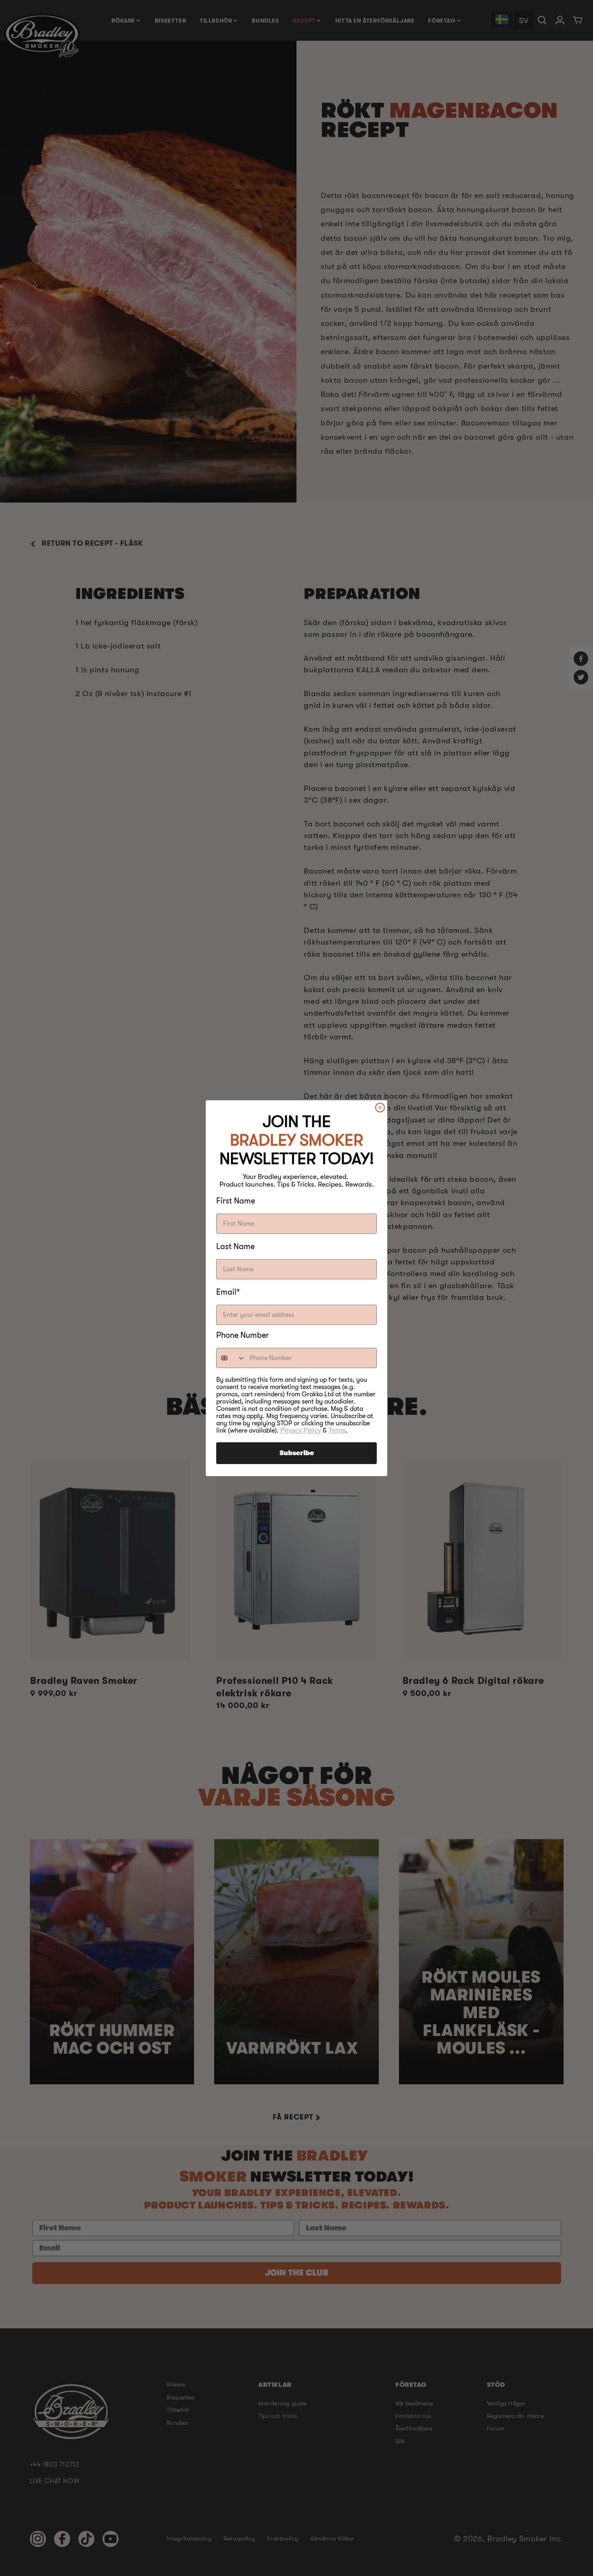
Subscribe (297, 1453)
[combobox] (231, 1358)
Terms (337, 1430)
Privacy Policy (301, 1430)
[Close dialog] (380, 1108)
